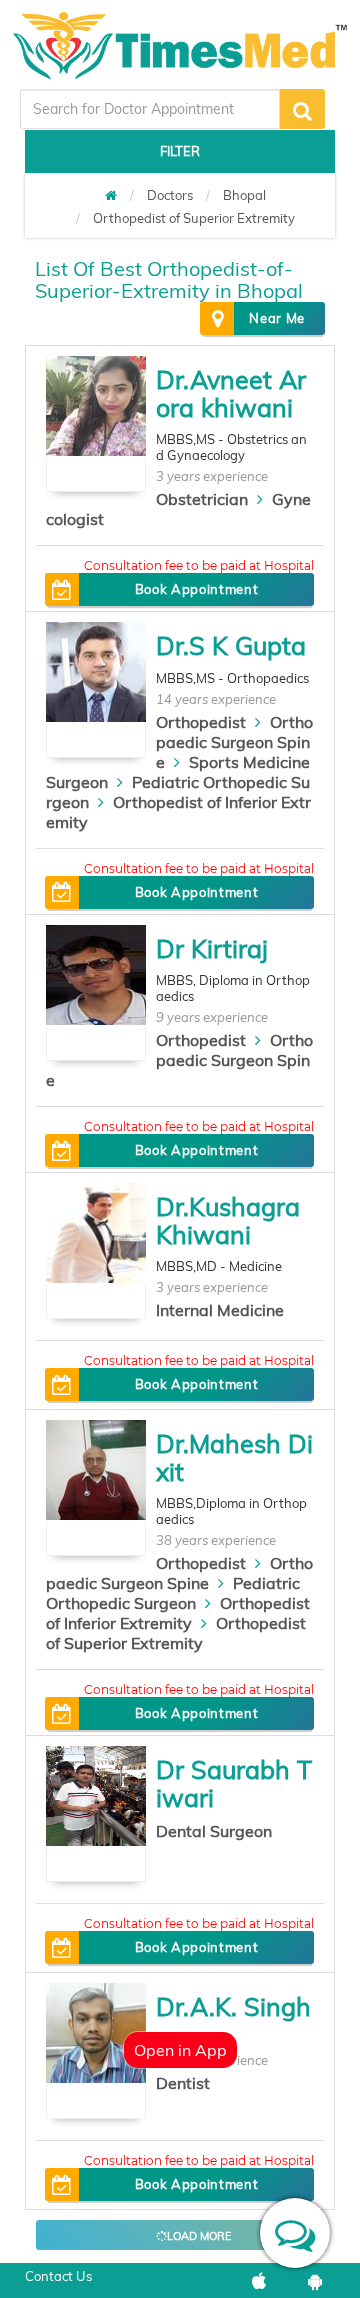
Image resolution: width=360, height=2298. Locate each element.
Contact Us (58, 2276)
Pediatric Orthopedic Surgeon (173, 1593)
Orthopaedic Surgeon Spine (234, 742)
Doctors (170, 195)
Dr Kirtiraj (212, 948)
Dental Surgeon (214, 1831)
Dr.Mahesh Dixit (234, 1457)
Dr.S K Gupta (231, 645)
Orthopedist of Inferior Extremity (178, 1613)
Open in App (180, 2050)
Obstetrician (202, 499)
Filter (180, 151)
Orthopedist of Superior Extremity (194, 218)
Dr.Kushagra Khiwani (228, 1220)
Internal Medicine (220, 1310)
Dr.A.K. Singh (233, 2006)
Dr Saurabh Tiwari (234, 1783)
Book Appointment (196, 589)
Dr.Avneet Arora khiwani (231, 393)
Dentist (183, 2083)
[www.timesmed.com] (111, 195)
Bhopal (244, 195)
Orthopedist (201, 722)
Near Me (277, 318)
